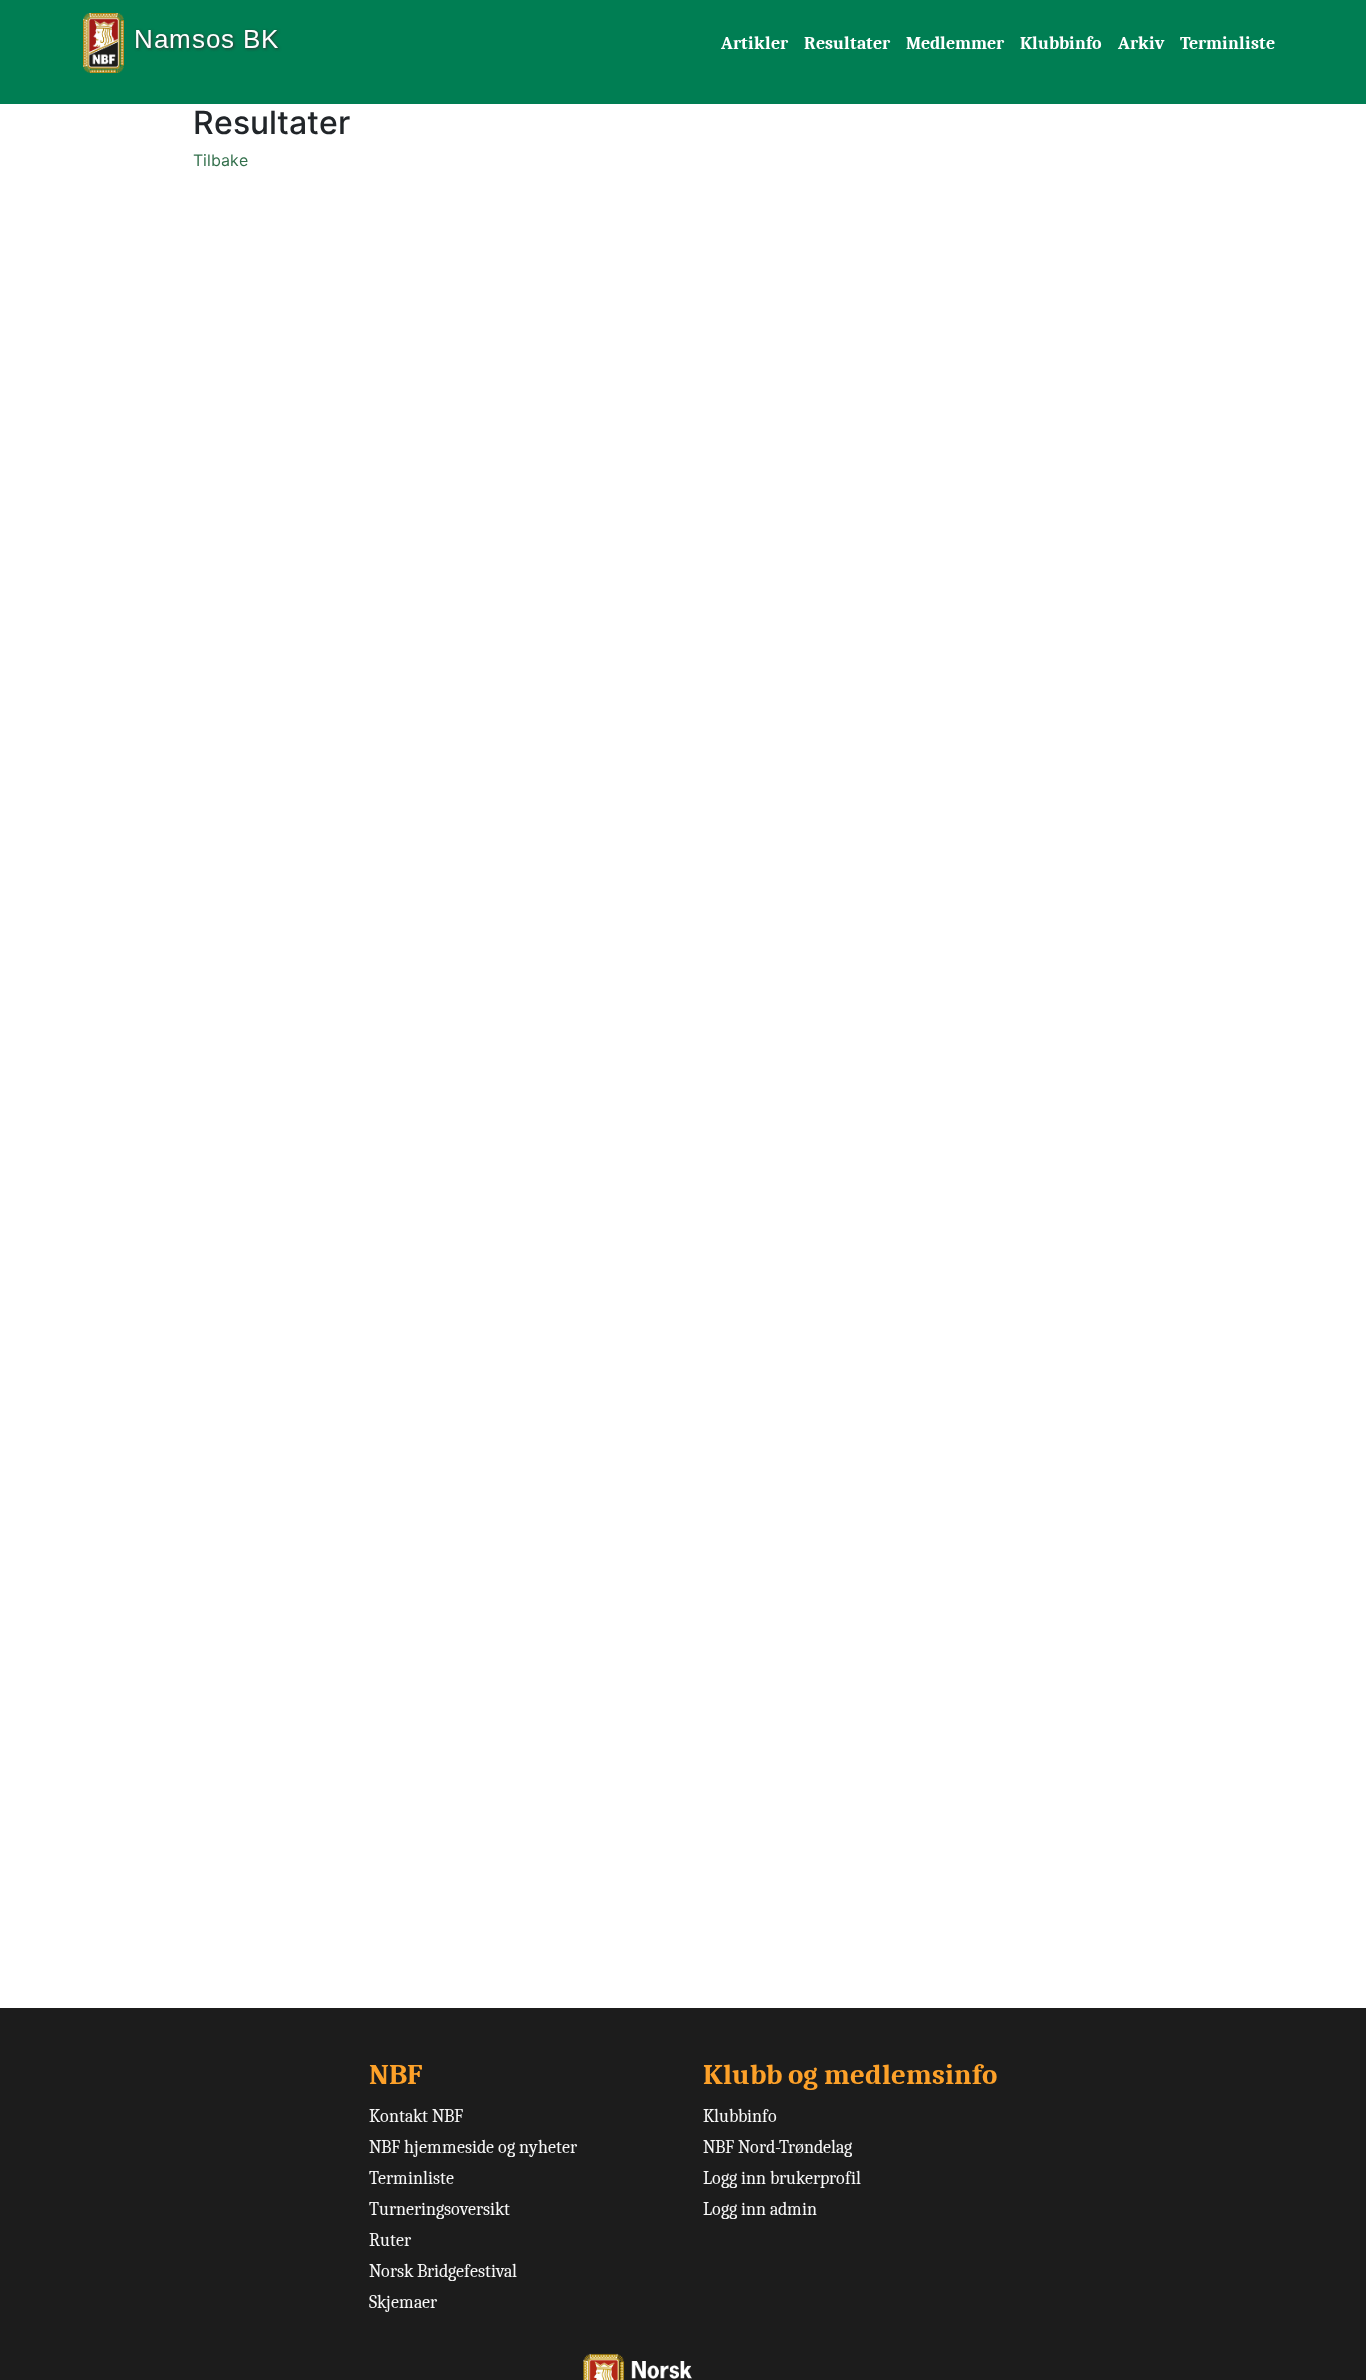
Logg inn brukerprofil (782, 2178)
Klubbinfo (1061, 43)
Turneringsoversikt (439, 2209)
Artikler (754, 43)
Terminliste (1227, 43)
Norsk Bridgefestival (443, 2271)
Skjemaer (403, 2302)
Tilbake (220, 160)
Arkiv (1141, 43)
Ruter (390, 2240)
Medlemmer (955, 43)
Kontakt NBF (416, 2116)
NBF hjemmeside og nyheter (473, 2147)
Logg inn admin (760, 2209)
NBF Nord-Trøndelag (777, 2147)
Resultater (847, 43)
